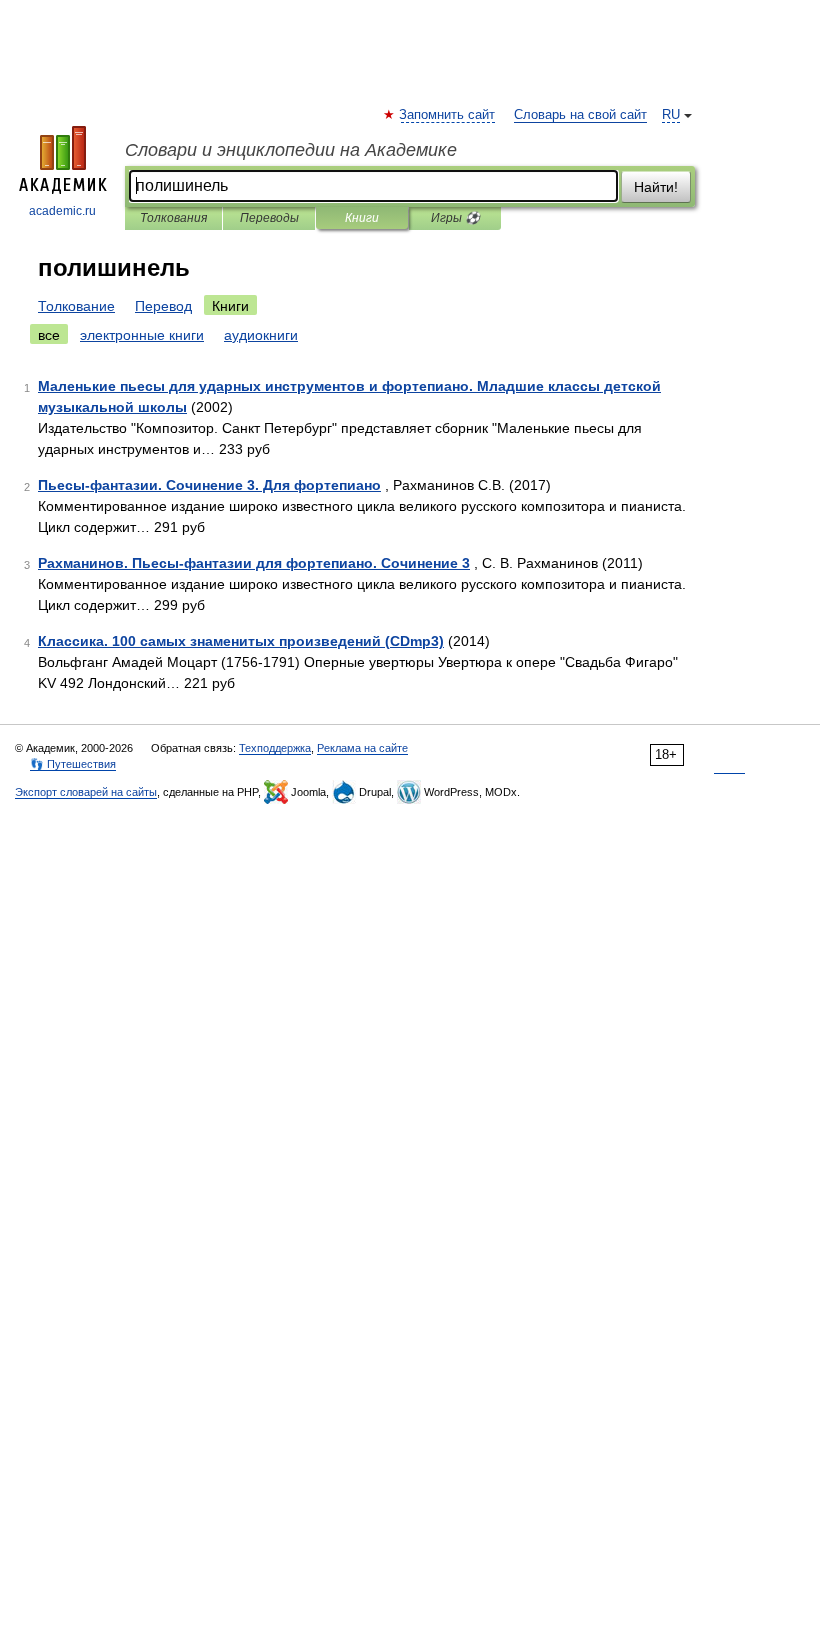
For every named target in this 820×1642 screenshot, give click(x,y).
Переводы (269, 218)
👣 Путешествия (73, 764)
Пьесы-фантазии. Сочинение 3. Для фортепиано (209, 485)
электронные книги (142, 335)
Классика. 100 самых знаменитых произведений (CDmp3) (241, 641)
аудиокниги (261, 335)
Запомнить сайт (448, 115)
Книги (362, 218)
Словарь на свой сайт (580, 115)
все (49, 335)
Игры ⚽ (455, 218)
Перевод (163, 306)
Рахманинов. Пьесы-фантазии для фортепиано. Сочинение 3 (254, 563)
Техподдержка (275, 748)
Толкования (173, 218)
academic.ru (62, 211)
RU (671, 115)
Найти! (656, 187)
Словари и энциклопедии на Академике (291, 150)
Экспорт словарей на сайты (86, 792)
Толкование (76, 306)
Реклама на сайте (362, 748)
